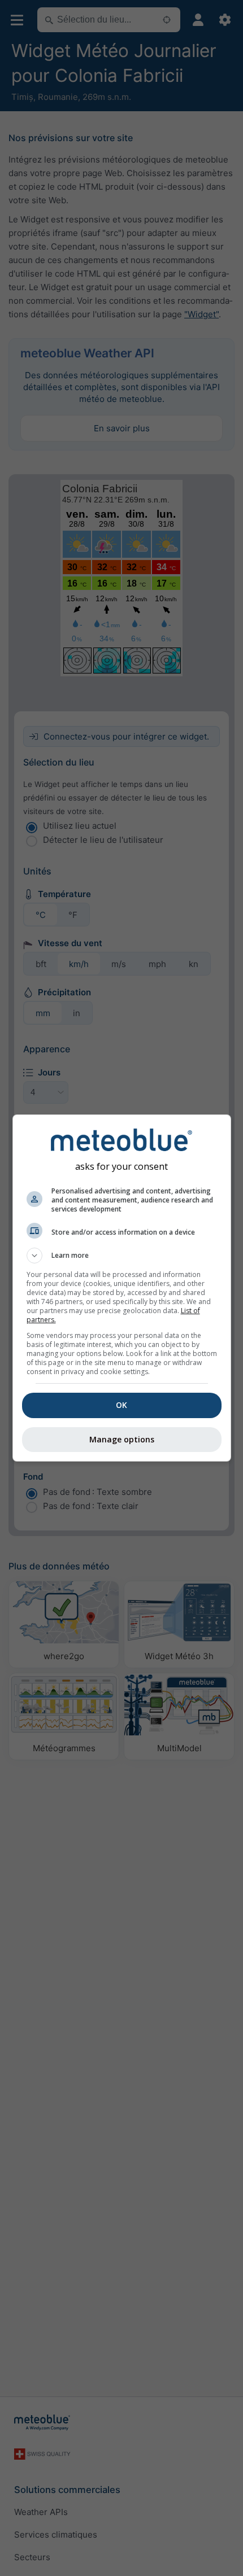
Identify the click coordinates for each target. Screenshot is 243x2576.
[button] (122, 1256)
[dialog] (122, 1288)
